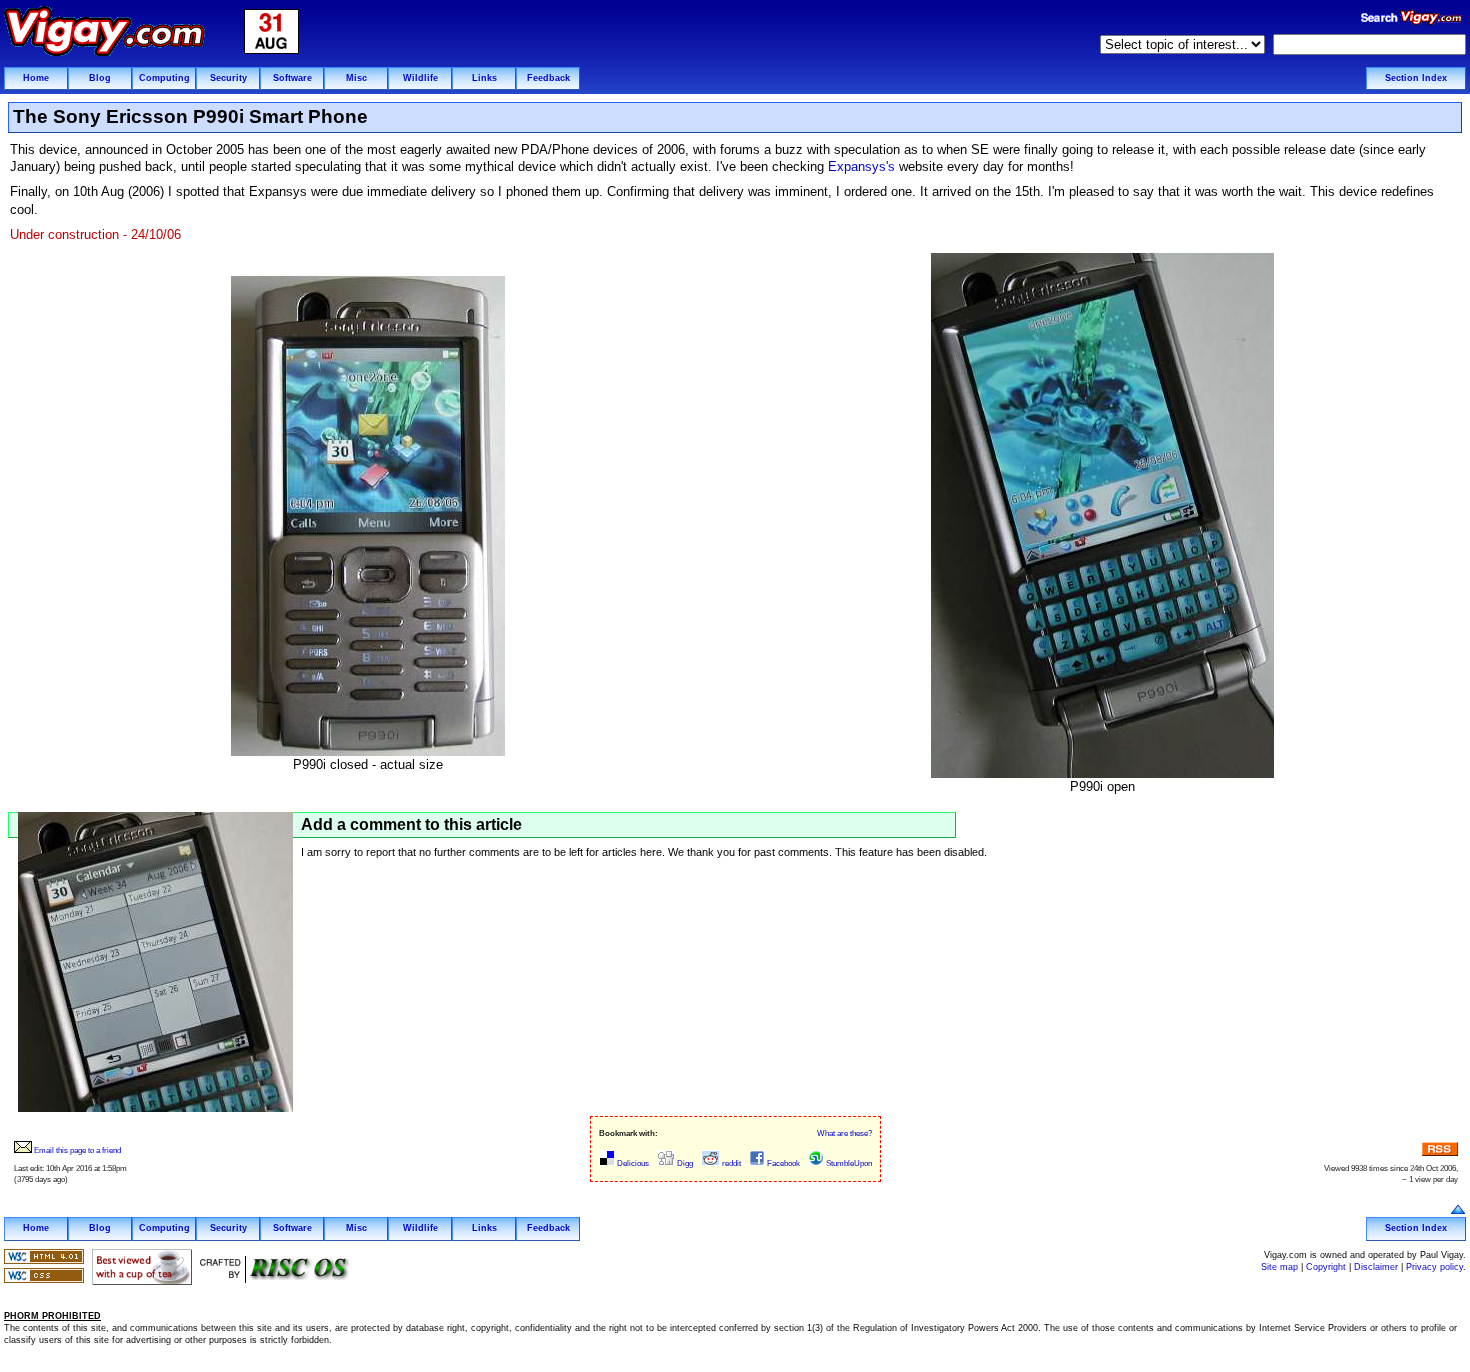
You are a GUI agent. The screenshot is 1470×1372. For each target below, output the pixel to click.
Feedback (548, 78)
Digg (684, 1163)
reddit (730, 1163)
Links (484, 78)
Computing (164, 78)
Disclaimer (1376, 1267)
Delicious (632, 1163)
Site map (1279, 1267)
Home (36, 78)
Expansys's (861, 166)
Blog (100, 78)
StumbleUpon (848, 1163)
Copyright (1326, 1267)
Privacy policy (1434, 1267)
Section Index (1416, 78)
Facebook (782, 1163)
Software (292, 78)
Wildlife (420, 78)
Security (228, 78)
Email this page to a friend (76, 1150)
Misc (356, 78)
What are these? (844, 1133)
